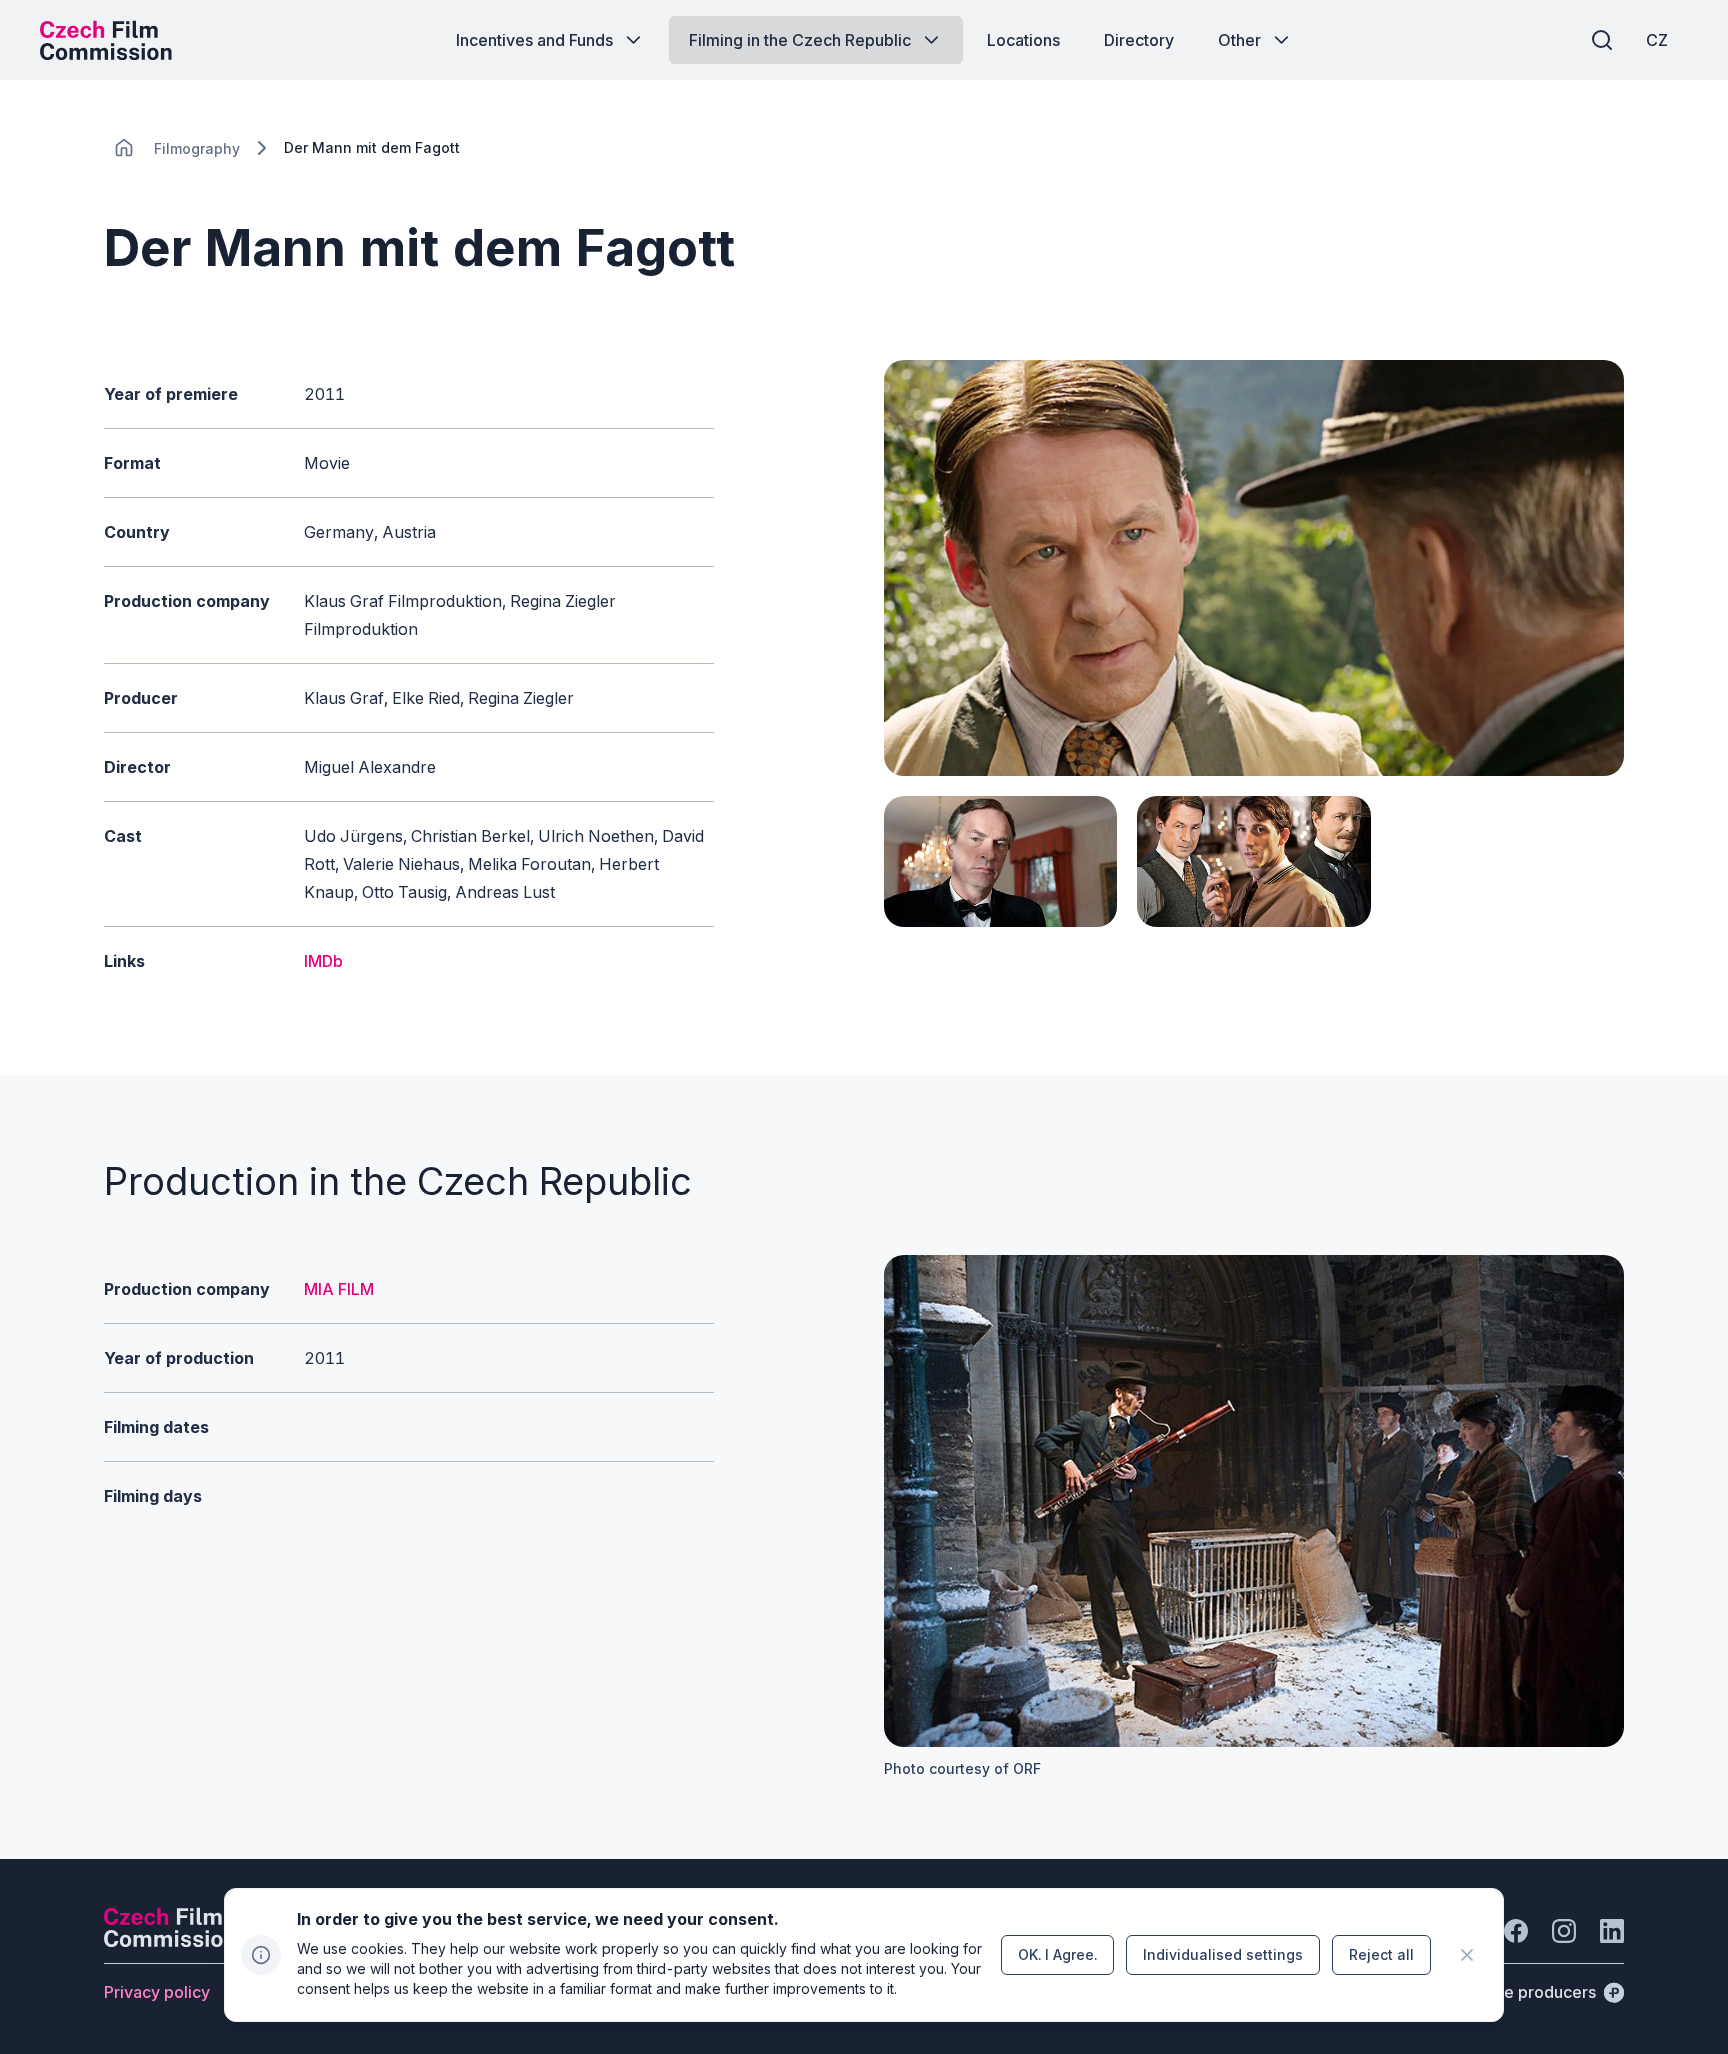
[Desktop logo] (106, 40)
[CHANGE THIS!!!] (124, 148)
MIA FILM (339, 1289)
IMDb (323, 961)
